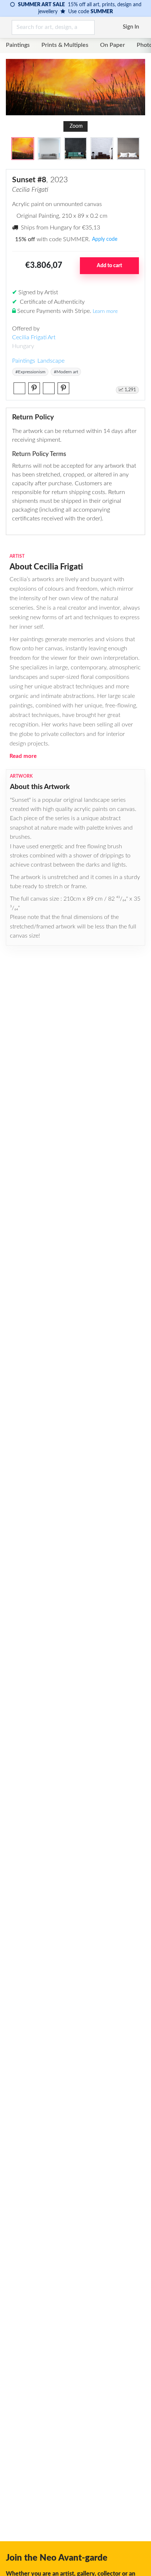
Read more (23, 756)
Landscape (51, 361)
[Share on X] (19, 388)
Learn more (105, 311)
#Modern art (66, 372)
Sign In (131, 27)
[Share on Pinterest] (34, 388)
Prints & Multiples (65, 45)
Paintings (18, 45)
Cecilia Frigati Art (34, 337)
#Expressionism (30, 372)
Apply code (105, 239)
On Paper (113, 45)
